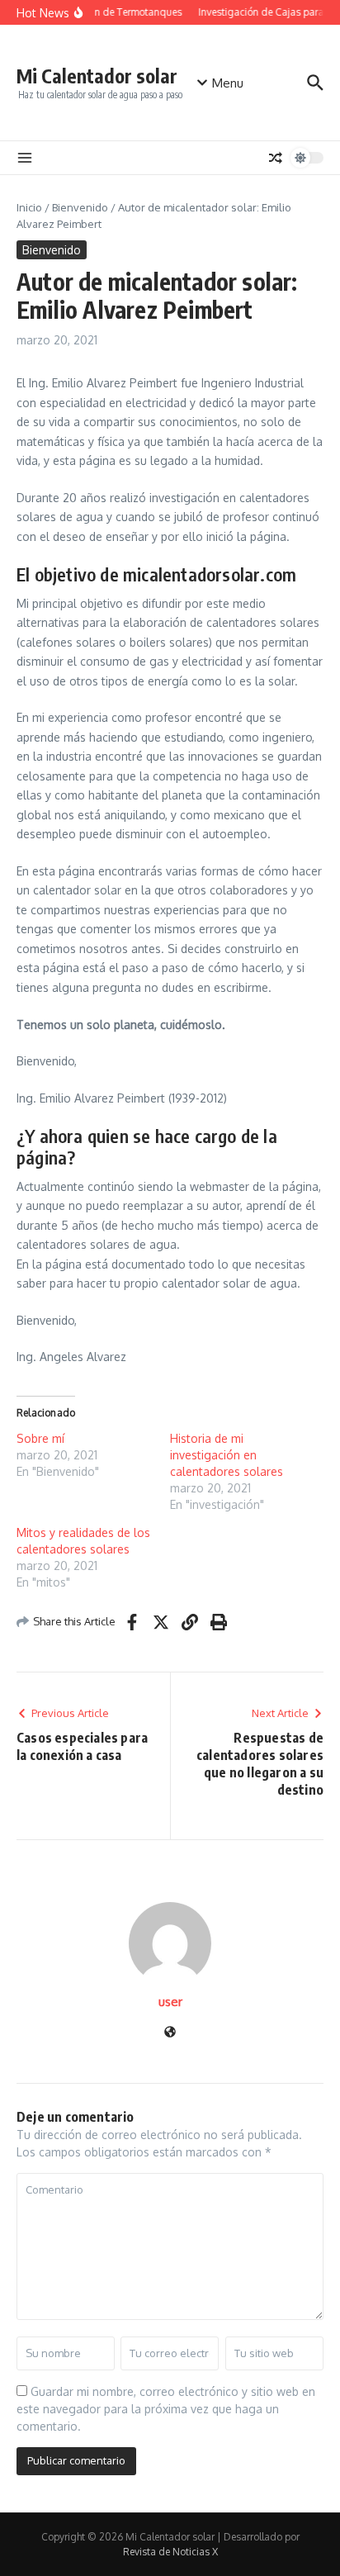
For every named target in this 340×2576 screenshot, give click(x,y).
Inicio (29, 207)
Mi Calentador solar (97, 76)
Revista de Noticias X (170, 2552)
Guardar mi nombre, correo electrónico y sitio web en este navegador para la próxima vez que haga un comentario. (166, 2409)
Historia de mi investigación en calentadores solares (227, 1455)
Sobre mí (40, 1438)
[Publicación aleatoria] (276, 158)
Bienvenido (80, 207)
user (170, 2002)
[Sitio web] (170, 2033)
